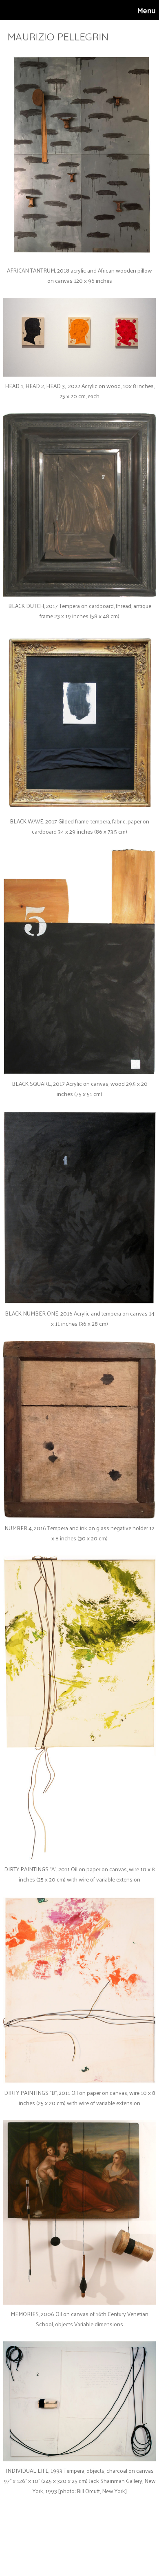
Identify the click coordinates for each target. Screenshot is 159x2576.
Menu (147, 10)
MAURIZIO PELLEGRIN (58, 37)
